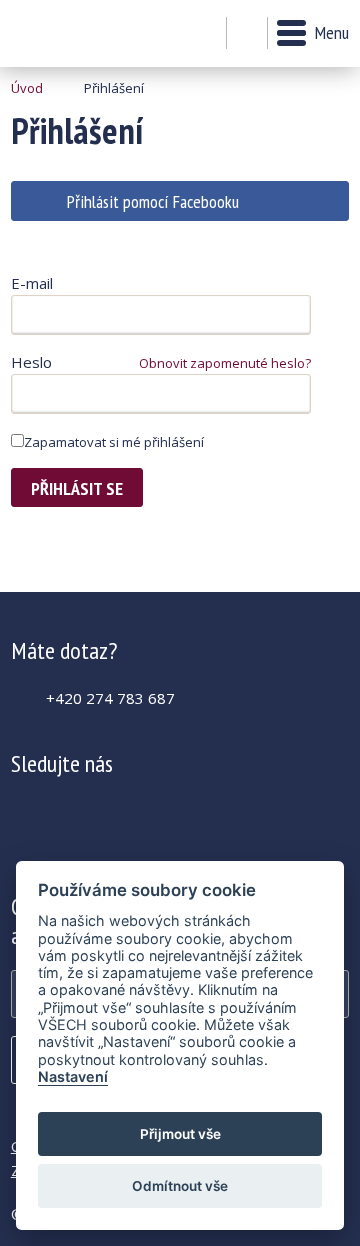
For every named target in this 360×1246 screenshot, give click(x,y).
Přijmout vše (180, 1134)
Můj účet (205, 34)
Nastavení (73, 1076)
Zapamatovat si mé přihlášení (114, 442)
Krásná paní (65, 33)
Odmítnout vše (180, 1186)
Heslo (31, 362)
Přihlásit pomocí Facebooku (153, 201)
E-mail (32, 283)
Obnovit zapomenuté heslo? (225, 363)
